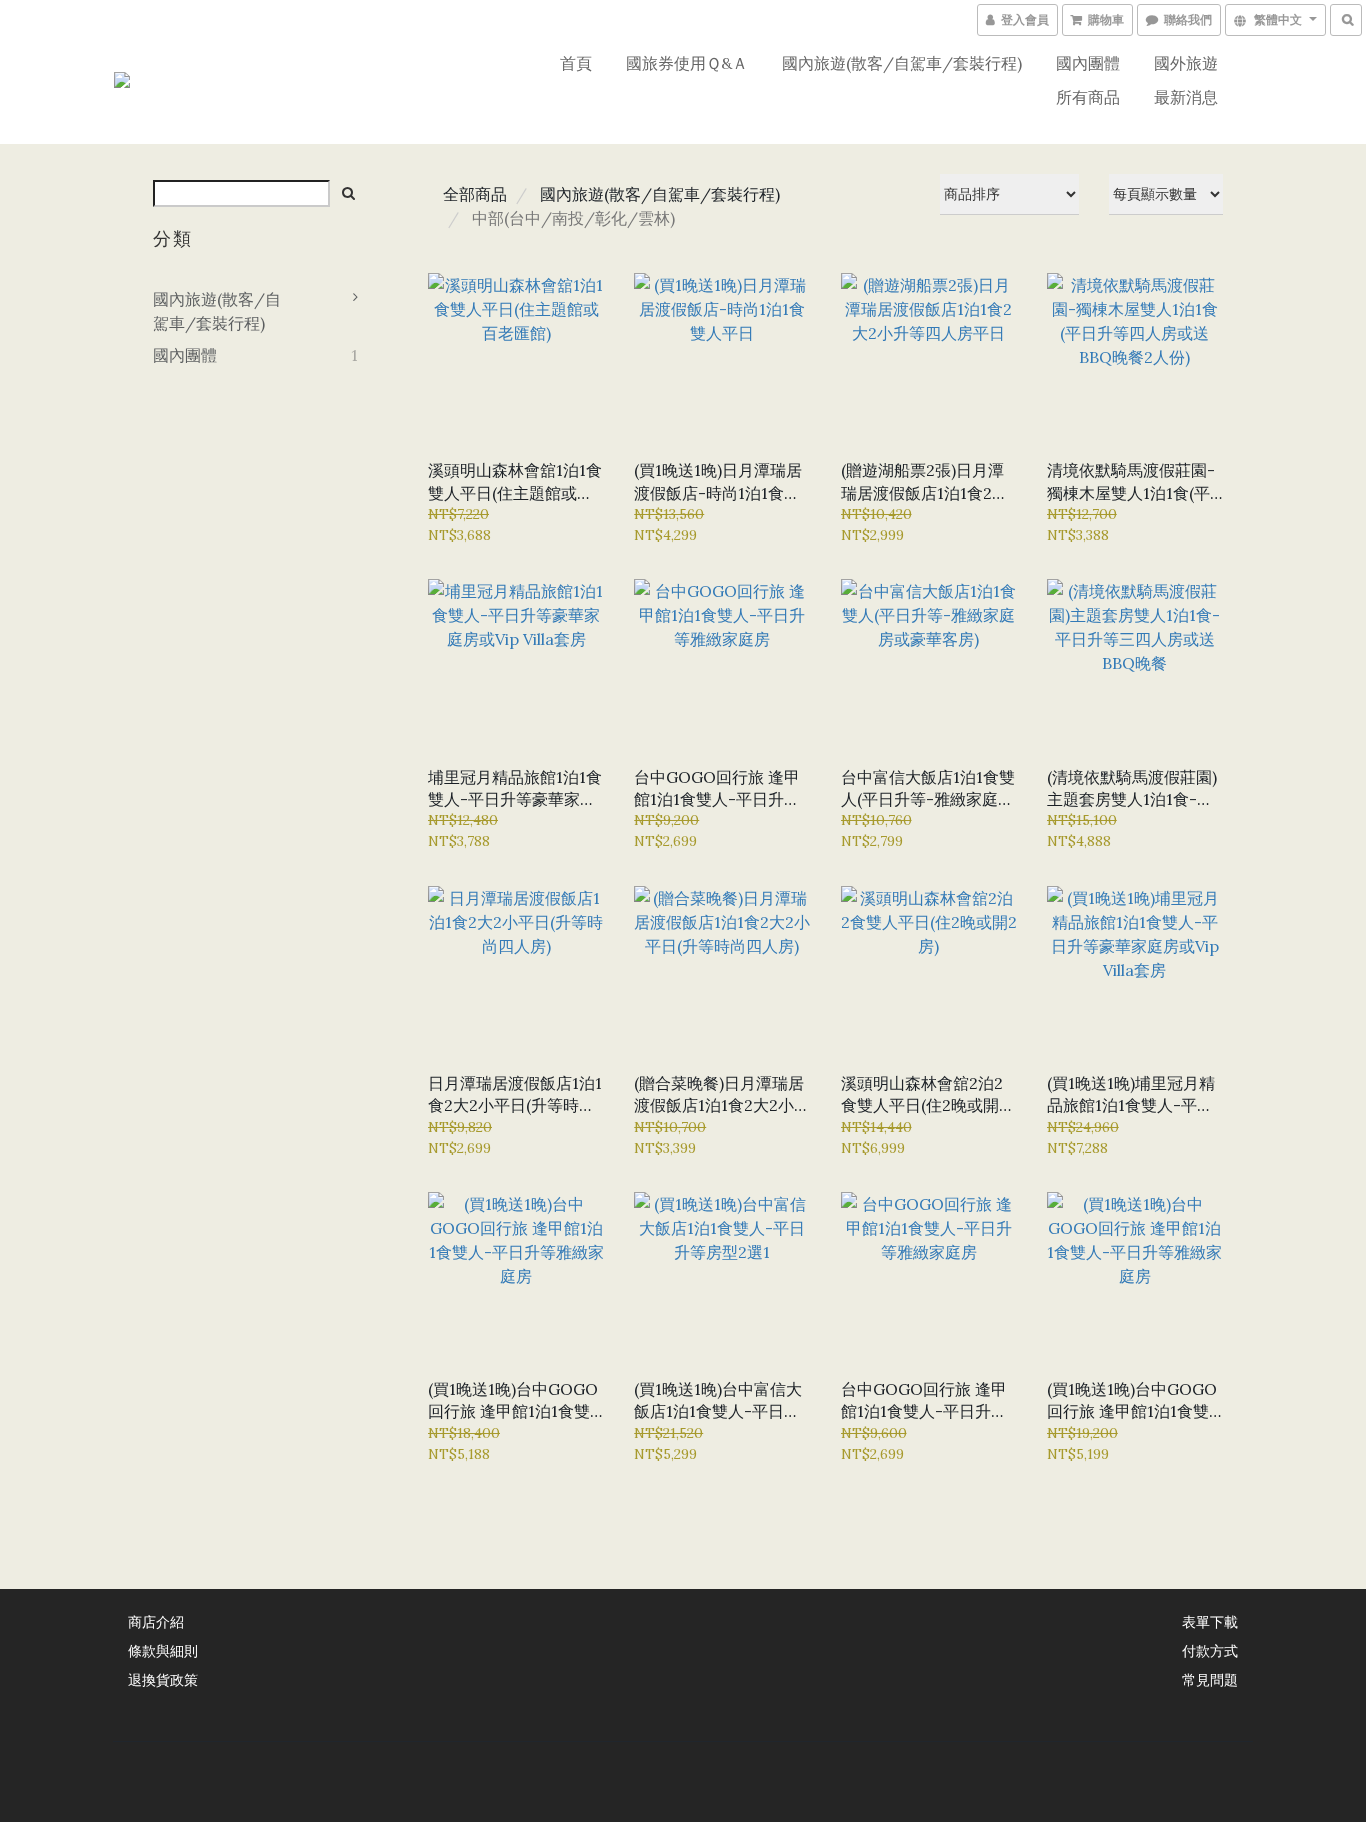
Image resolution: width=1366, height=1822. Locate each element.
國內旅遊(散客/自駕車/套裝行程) (902, 63)
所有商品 (1088, 97)
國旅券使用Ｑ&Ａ (687, 63)
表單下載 (1210, 1621)
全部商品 (475, 194)
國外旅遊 (1186, 63)
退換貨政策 (163, 1679)
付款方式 (1210, 1650)
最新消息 (1186, 97)
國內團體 (1088, 63)
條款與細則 (163, 1650)
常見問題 (1210, 1679)
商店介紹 (156, 1621)
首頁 (576, 63)
